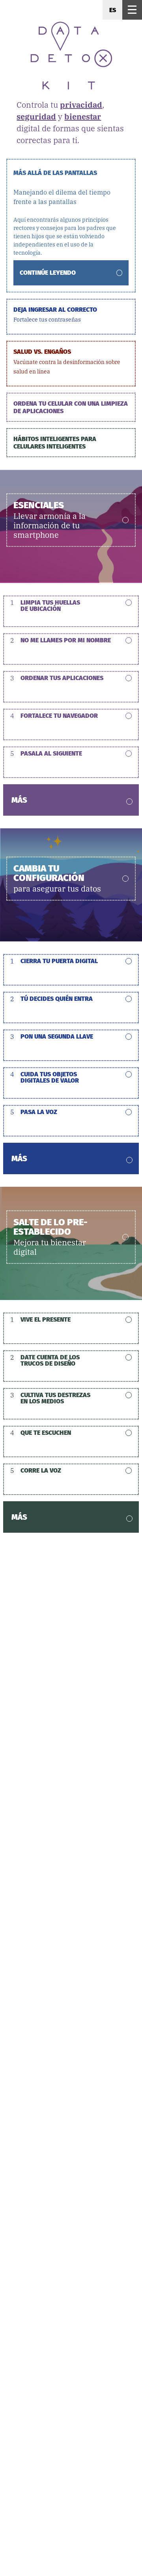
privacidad (81, 105)
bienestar (83, 117)
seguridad (36, 117)
